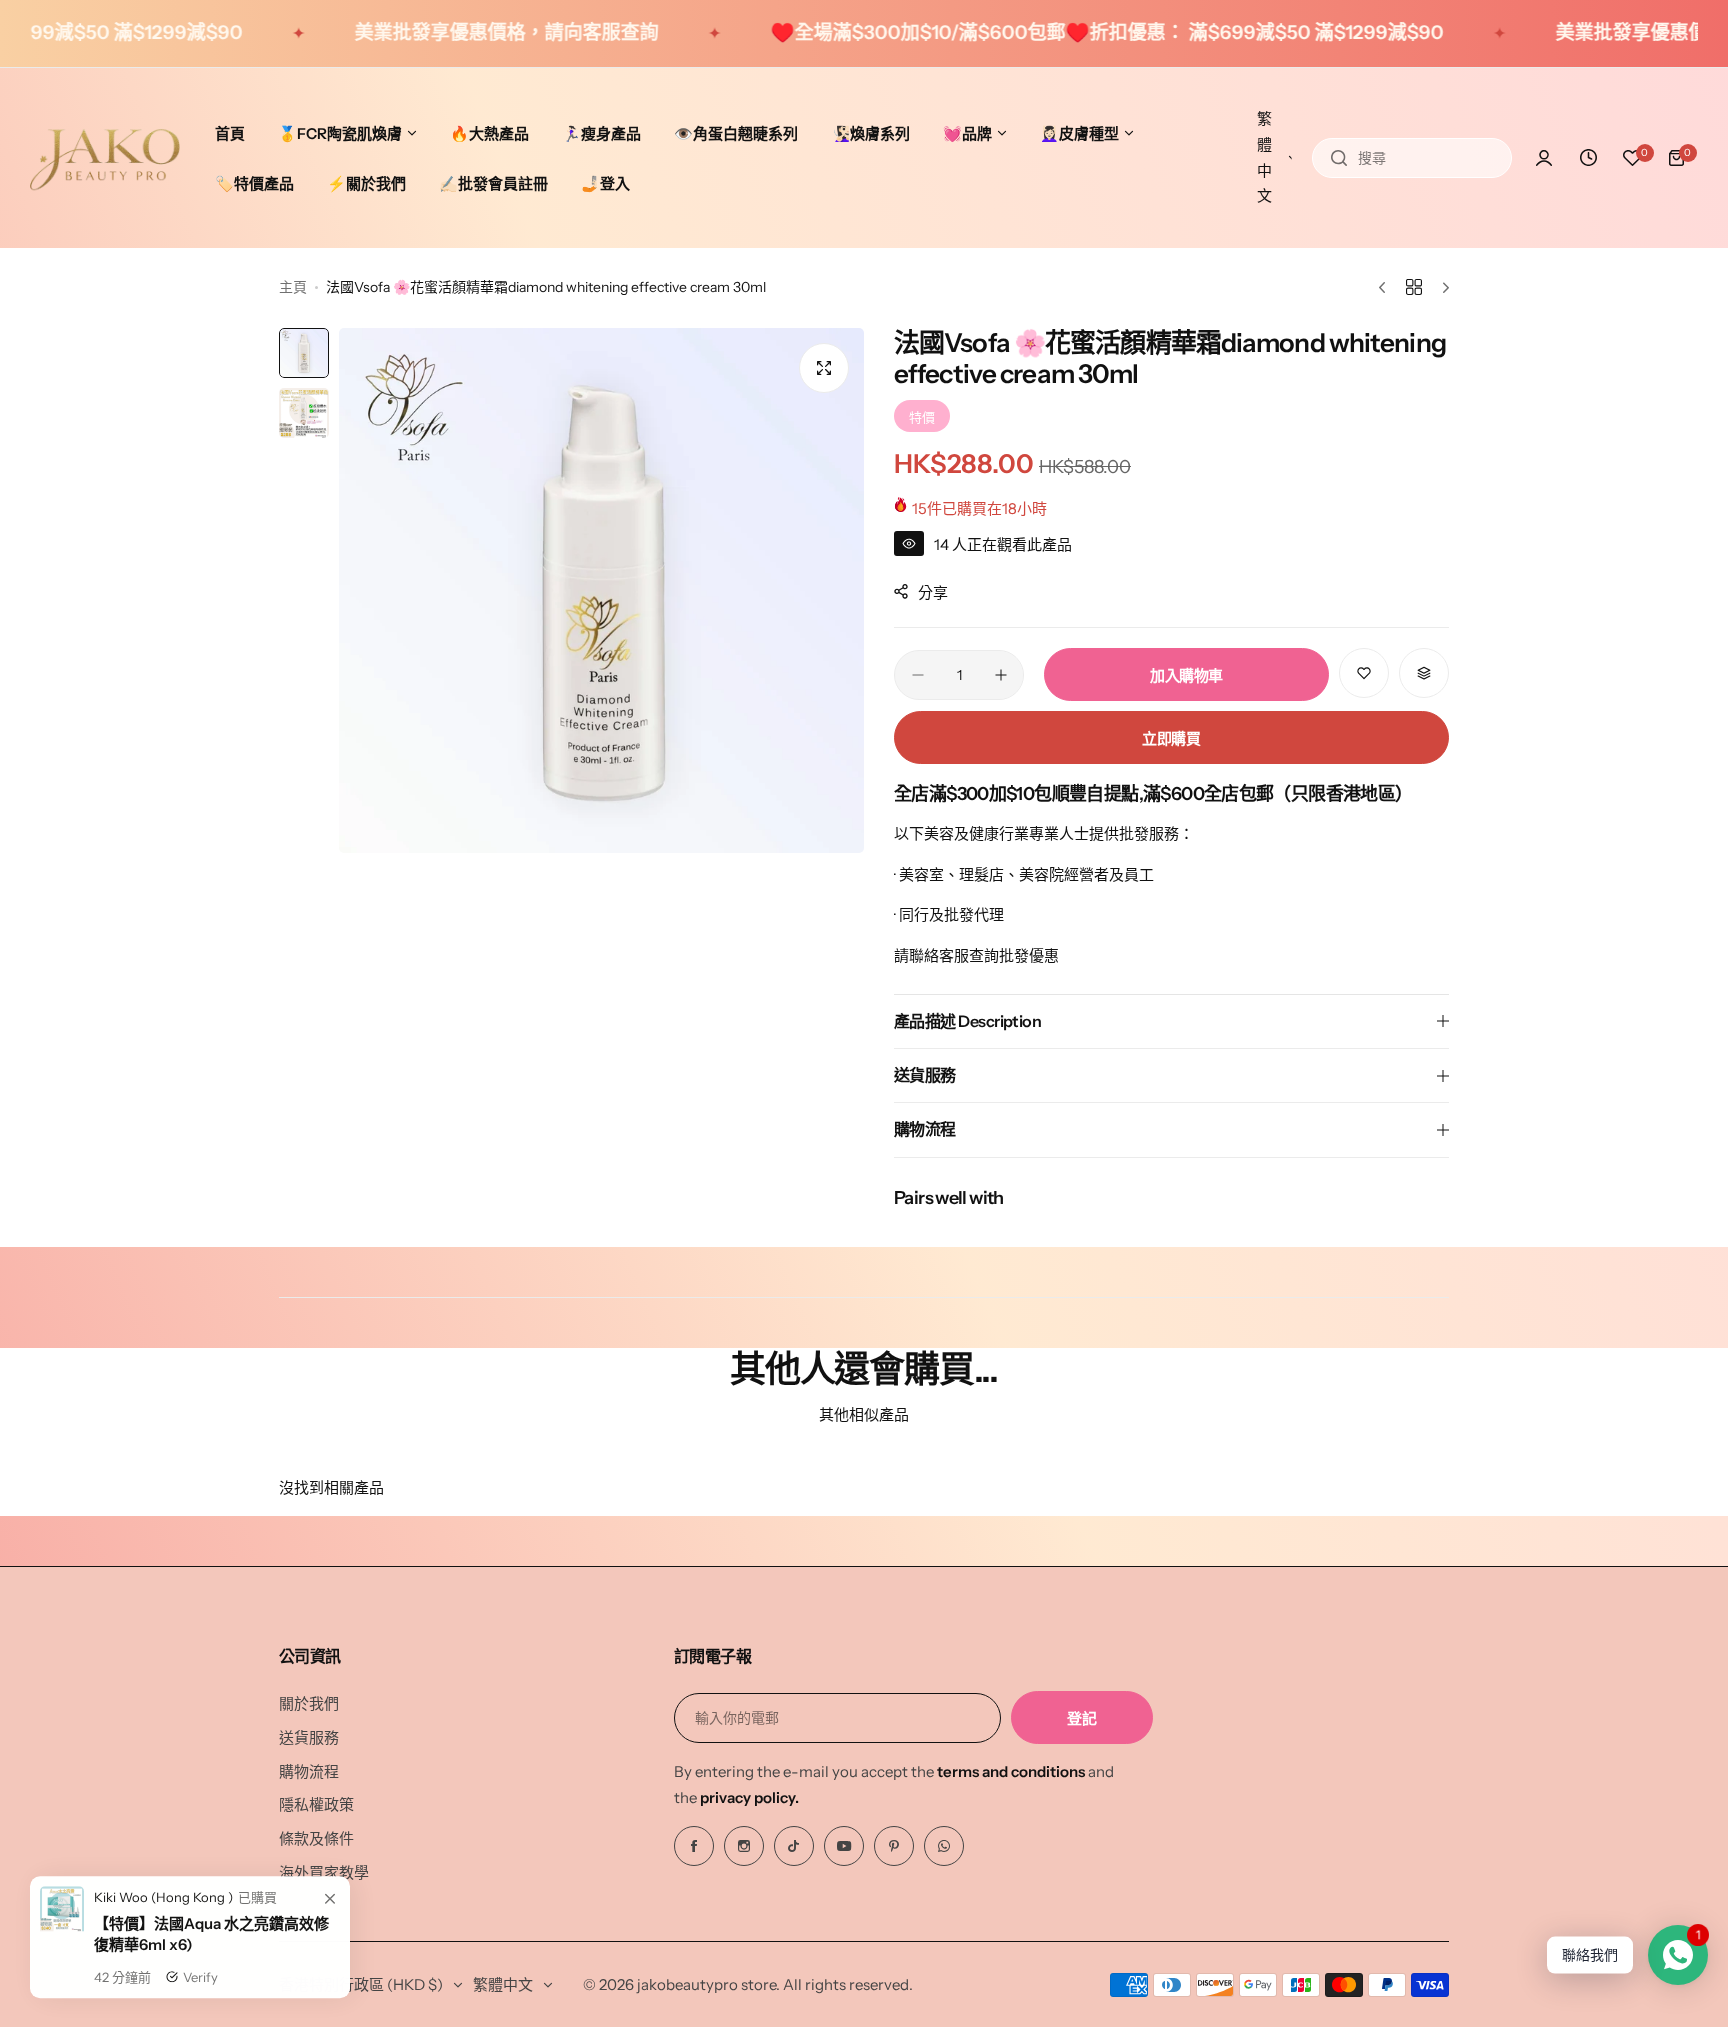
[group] (601, 590)
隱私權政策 (316, 1804)
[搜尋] (1339, 158)
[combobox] (1412, 158)
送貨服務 (309, 1737)
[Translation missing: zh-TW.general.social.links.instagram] (744, 1846)
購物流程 (309, 1771)
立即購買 (1171, 738)
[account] (1544, 158)
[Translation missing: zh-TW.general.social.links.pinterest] (894, 1846)
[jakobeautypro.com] (105, 158)
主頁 (293, 287)
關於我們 (309, 1703)
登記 (1081, 1718)
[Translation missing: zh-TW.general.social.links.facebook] (694, 1846)
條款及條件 (316, 1838)
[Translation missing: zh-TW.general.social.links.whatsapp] (944, 1846)
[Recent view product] (1588, 158)
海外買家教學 (324, 1872)
